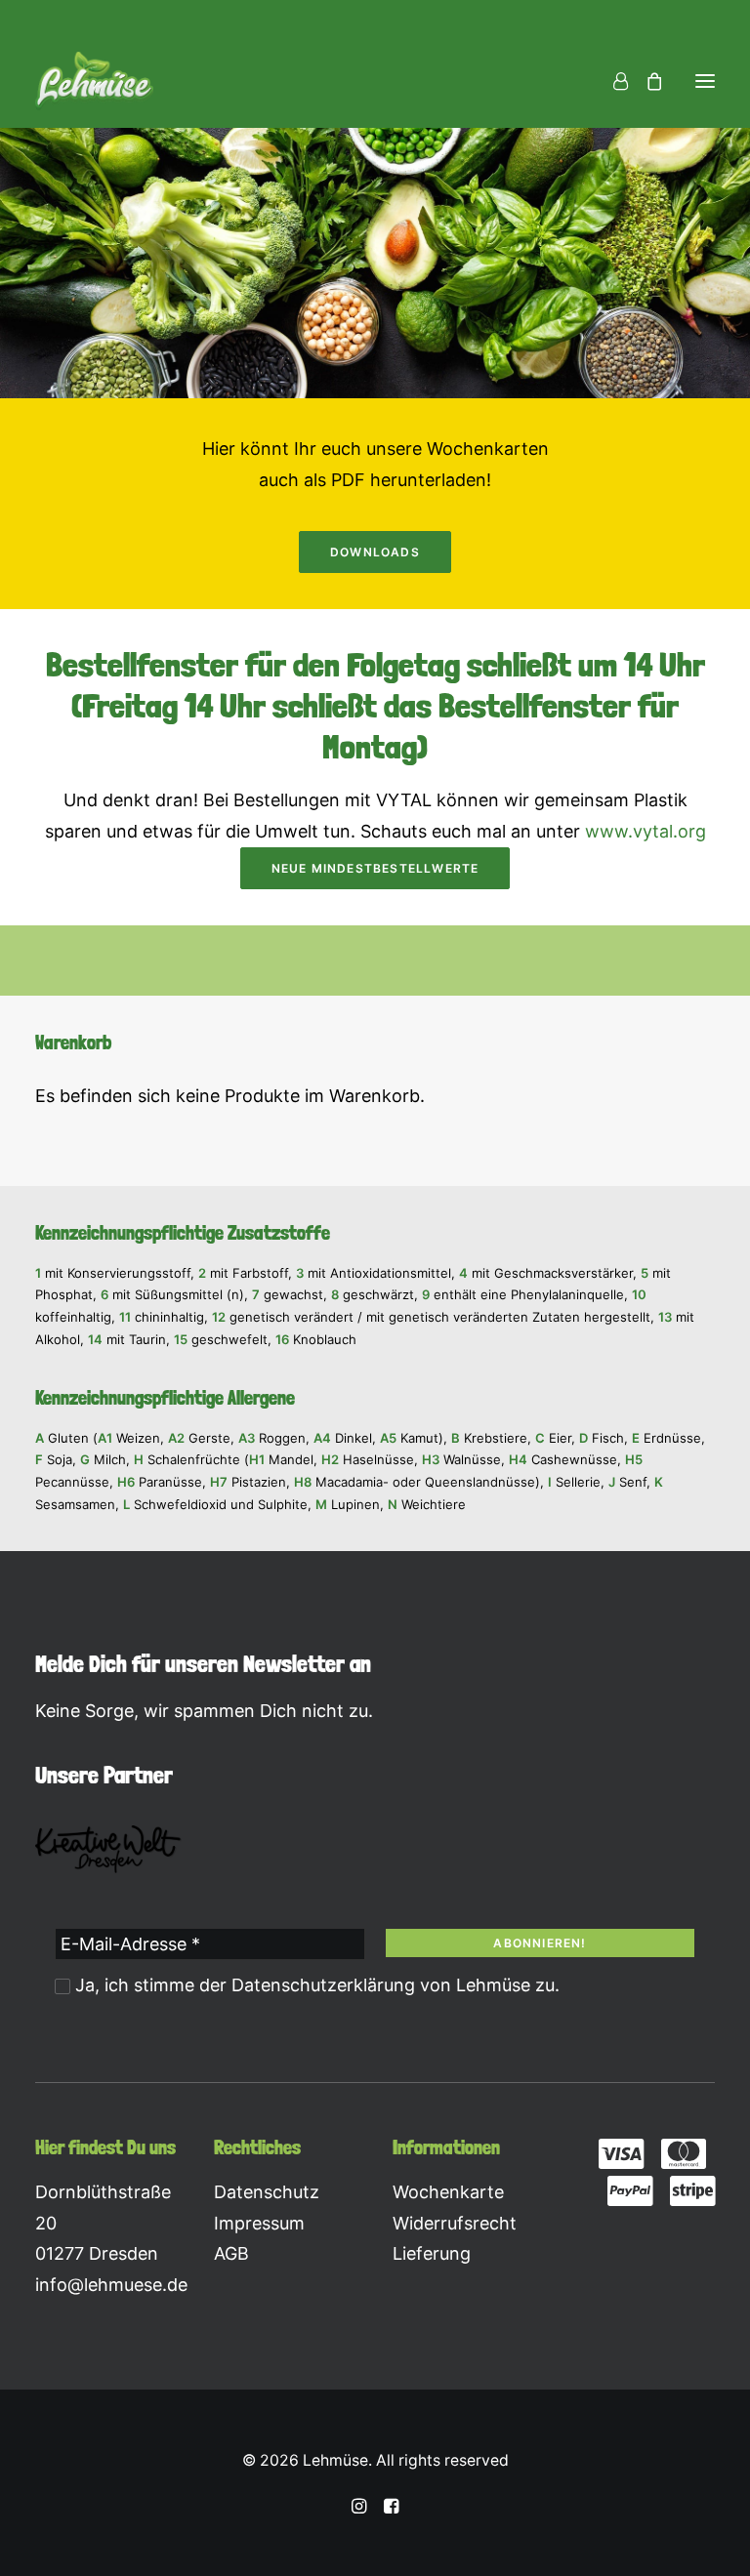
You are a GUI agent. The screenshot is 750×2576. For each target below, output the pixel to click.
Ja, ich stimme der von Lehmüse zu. (315, 1985)
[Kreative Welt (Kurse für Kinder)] (108, 1849)
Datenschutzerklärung (323, 1985)
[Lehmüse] (94, 81)
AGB (231, 2253)
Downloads (375, 552)
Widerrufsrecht (455, 2223)
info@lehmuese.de (111, 2285)
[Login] (612, 81)
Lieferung (432, 2253)
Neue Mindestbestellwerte (375, 868)
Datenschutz (267, 2192)
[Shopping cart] (646, 81)
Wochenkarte (448, 2192)
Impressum (259, 2223)
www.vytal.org (646, 831)
